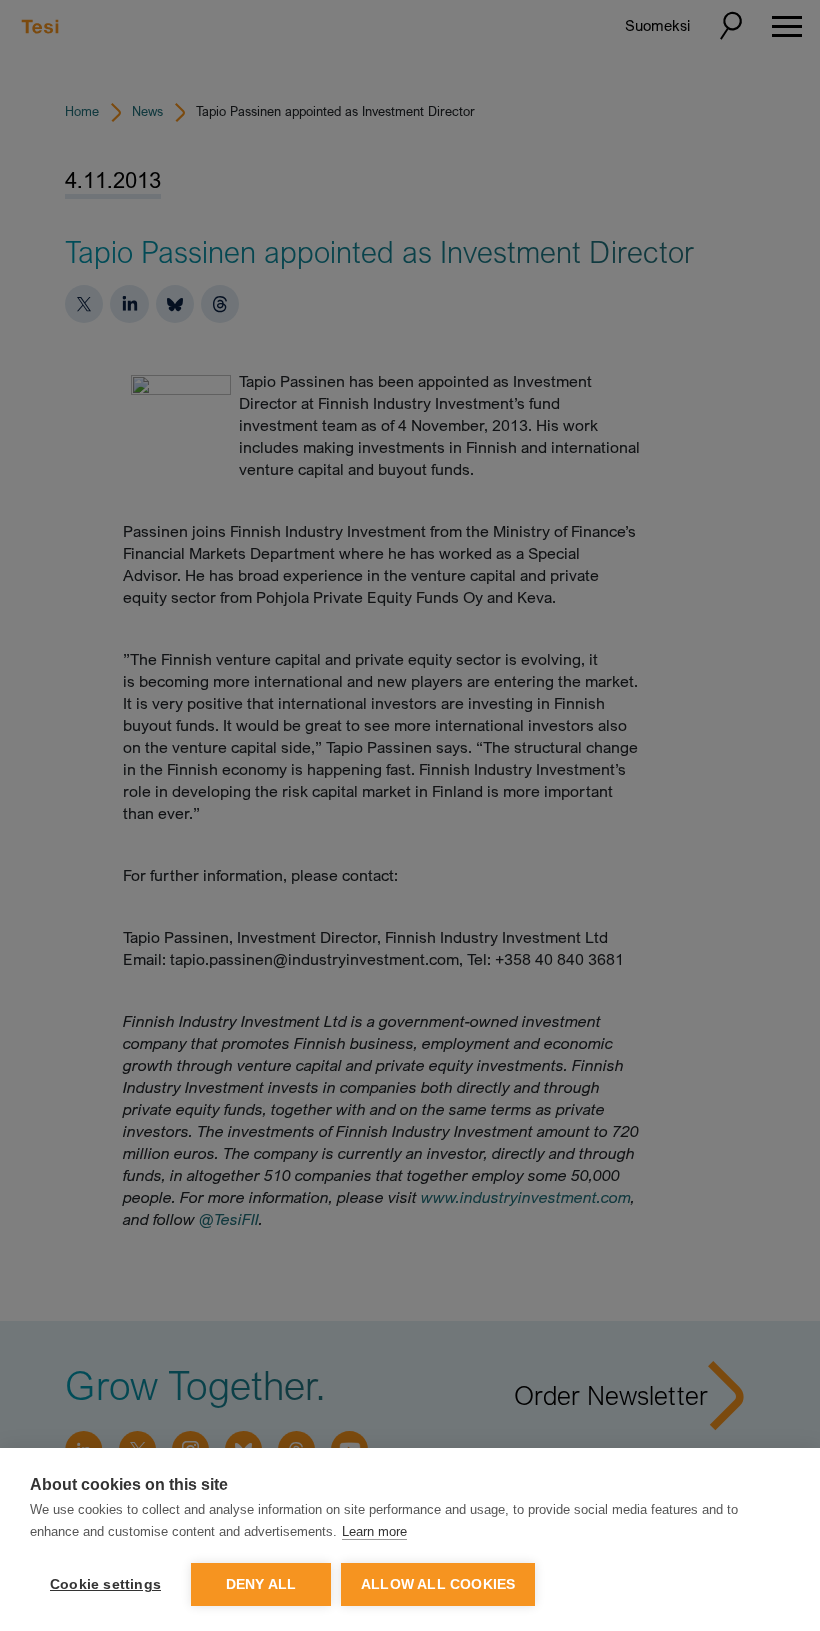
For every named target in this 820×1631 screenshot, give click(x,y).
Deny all (261, 1584)
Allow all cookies (438, 1584)
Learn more (374, 1531)
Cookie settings (105, 1584)
